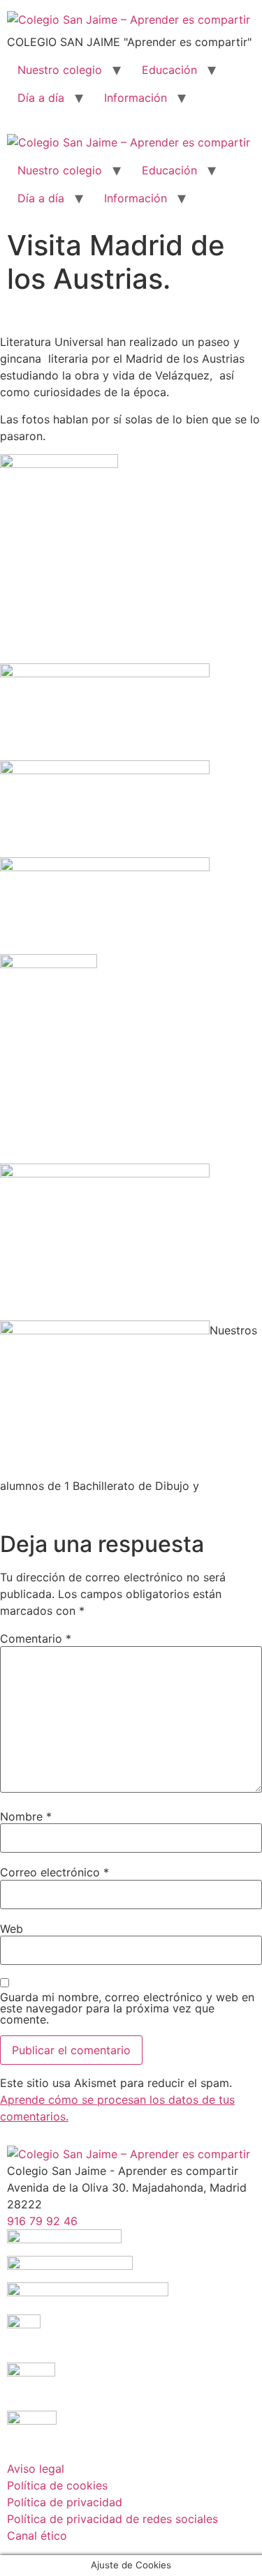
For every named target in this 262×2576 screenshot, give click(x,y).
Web (12, 1929)
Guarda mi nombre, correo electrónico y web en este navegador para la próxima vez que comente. (127, 2008)
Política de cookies (57, 2485)
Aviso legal (36, 2469)
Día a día (41, 98)
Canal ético (37, 2536)
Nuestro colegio (60, 70)
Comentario (36, 1639)
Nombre (26, 1816)
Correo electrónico (54, 1872)
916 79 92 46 (42, 2221)
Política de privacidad (65, 2502)
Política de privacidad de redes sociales (112, 2519)
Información (136, 98)
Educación (169, 70)
